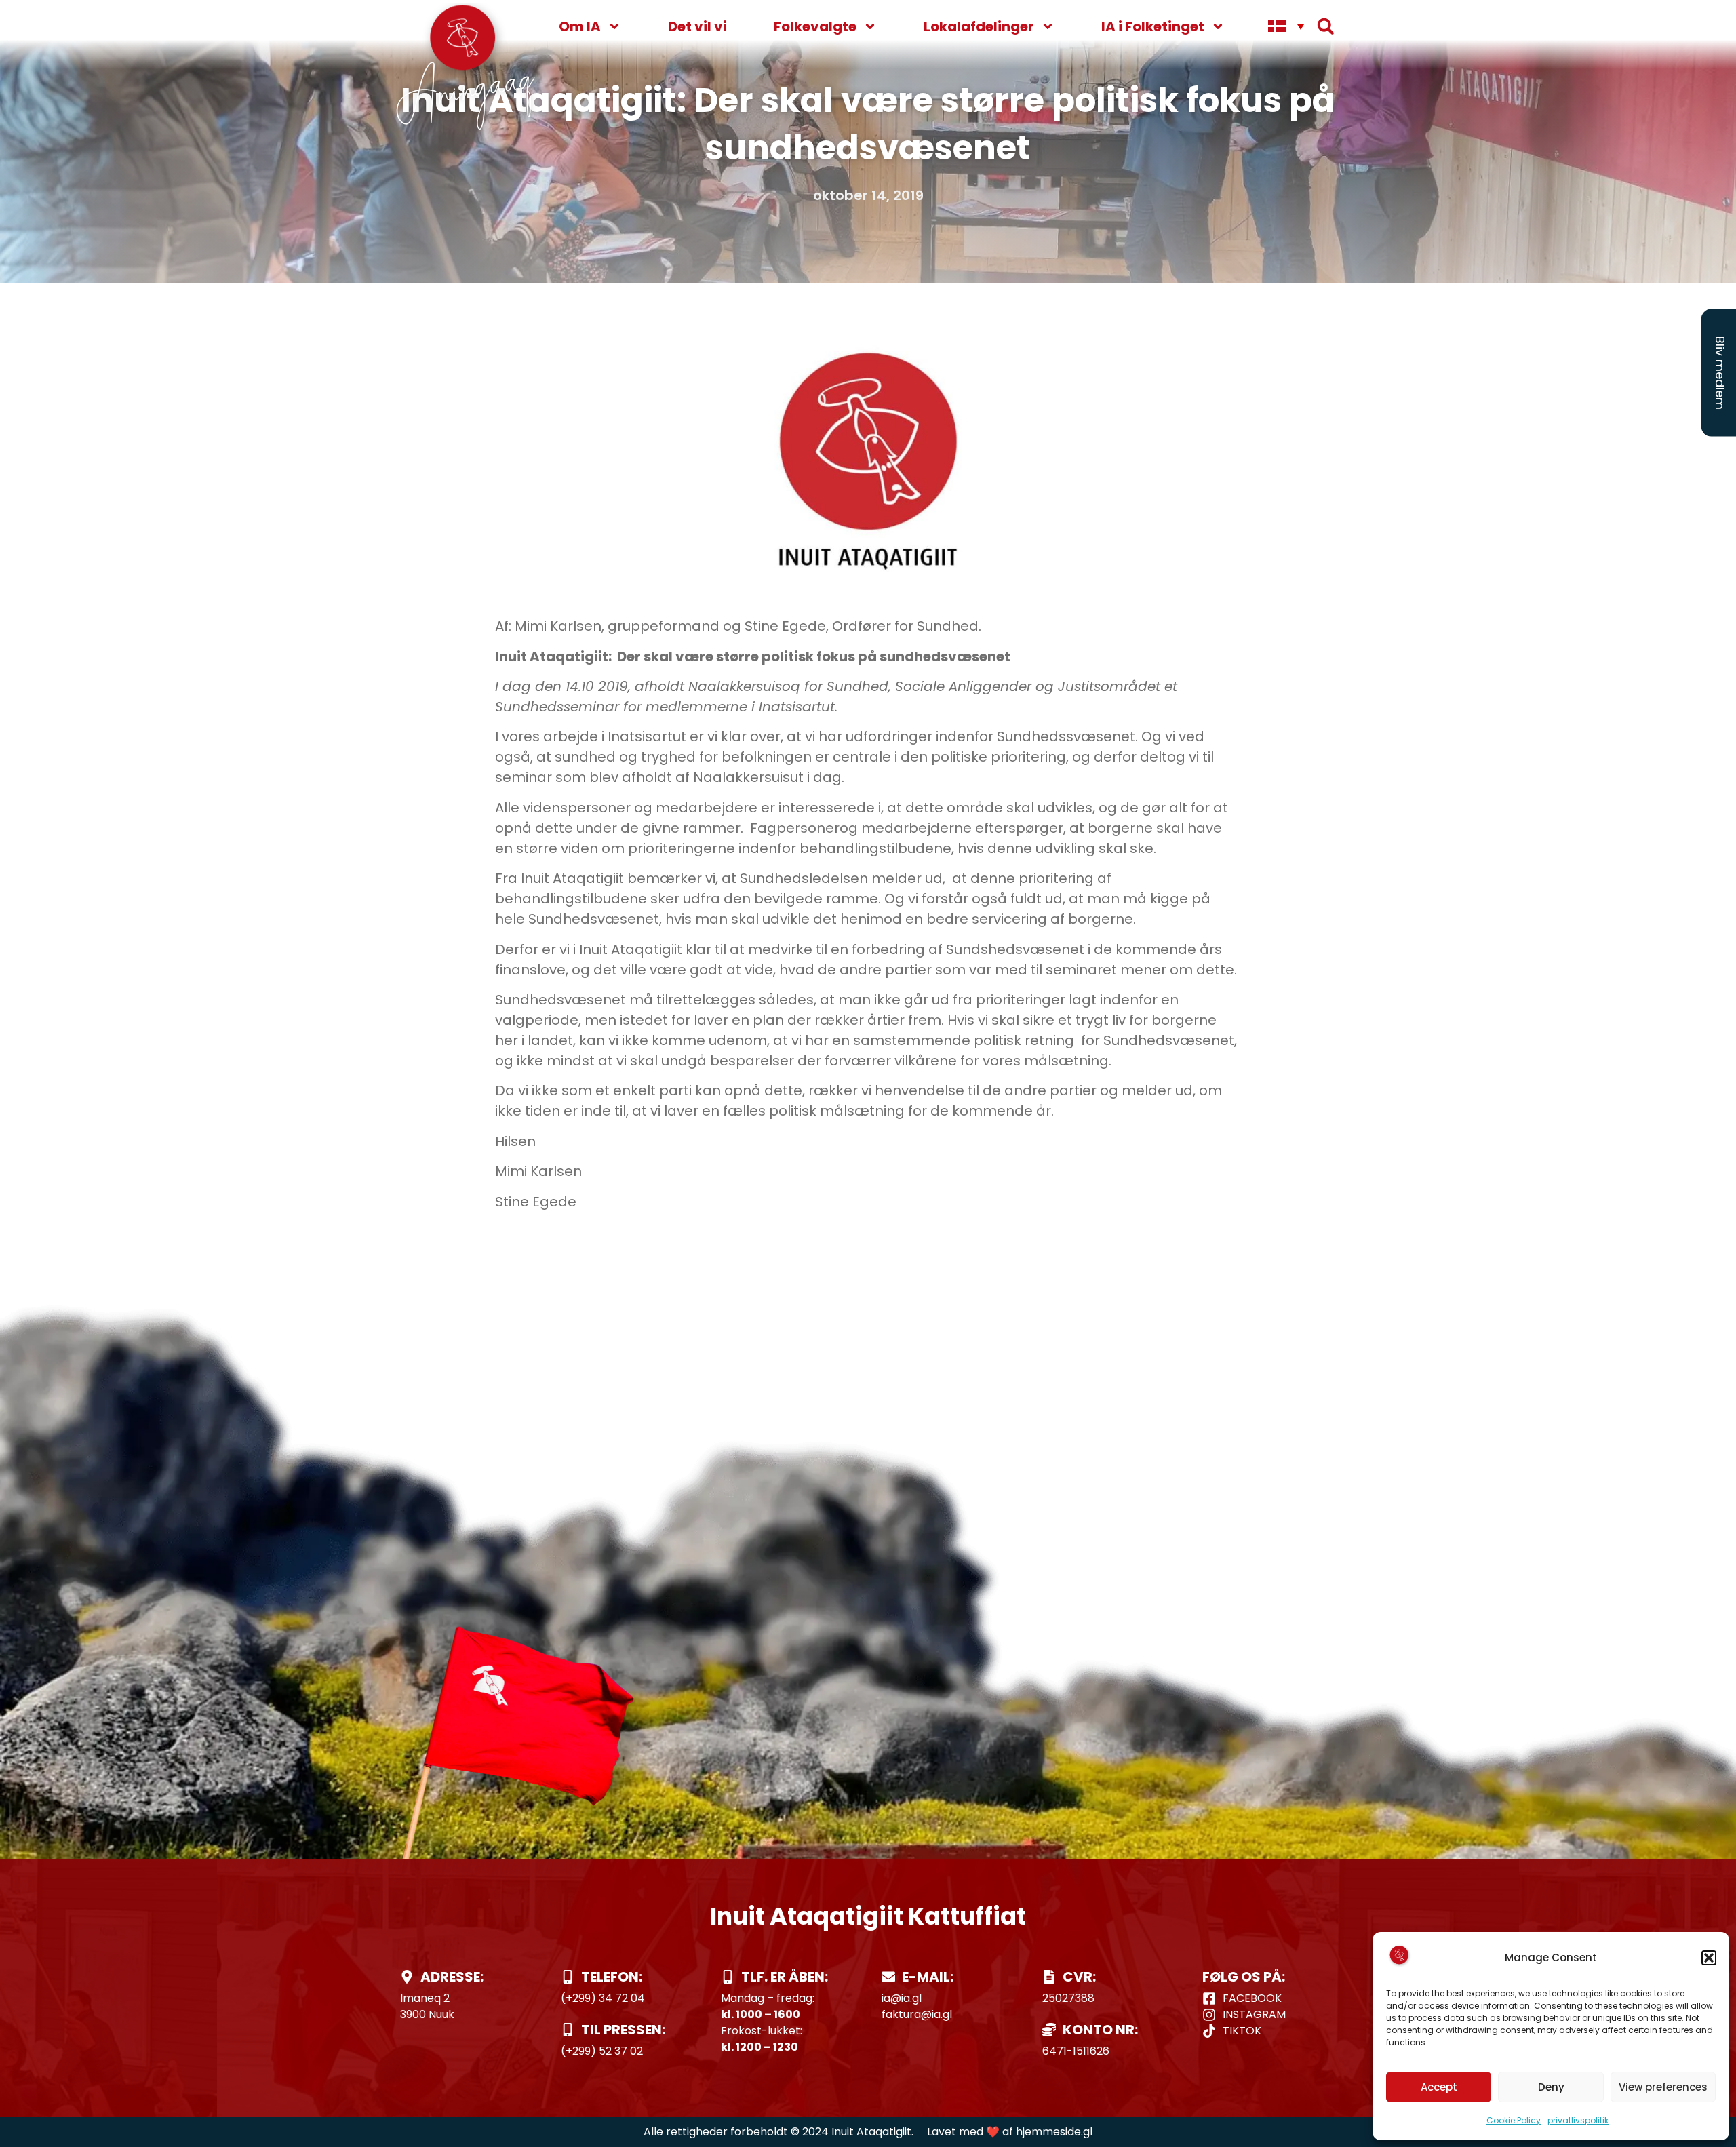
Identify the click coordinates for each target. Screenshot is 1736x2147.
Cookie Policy (1514, 2120)
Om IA (580, 26)
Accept (1439, 2087)
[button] (1709, 1958)
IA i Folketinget (1153, 26)
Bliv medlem (1720, 373)
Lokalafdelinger (979, 26)
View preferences (1663, 2087)
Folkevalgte (815, 26)
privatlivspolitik (1578, 2120)
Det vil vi (697, 26)
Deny (1551, 2087)
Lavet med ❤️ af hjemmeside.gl (1010, 2132)
